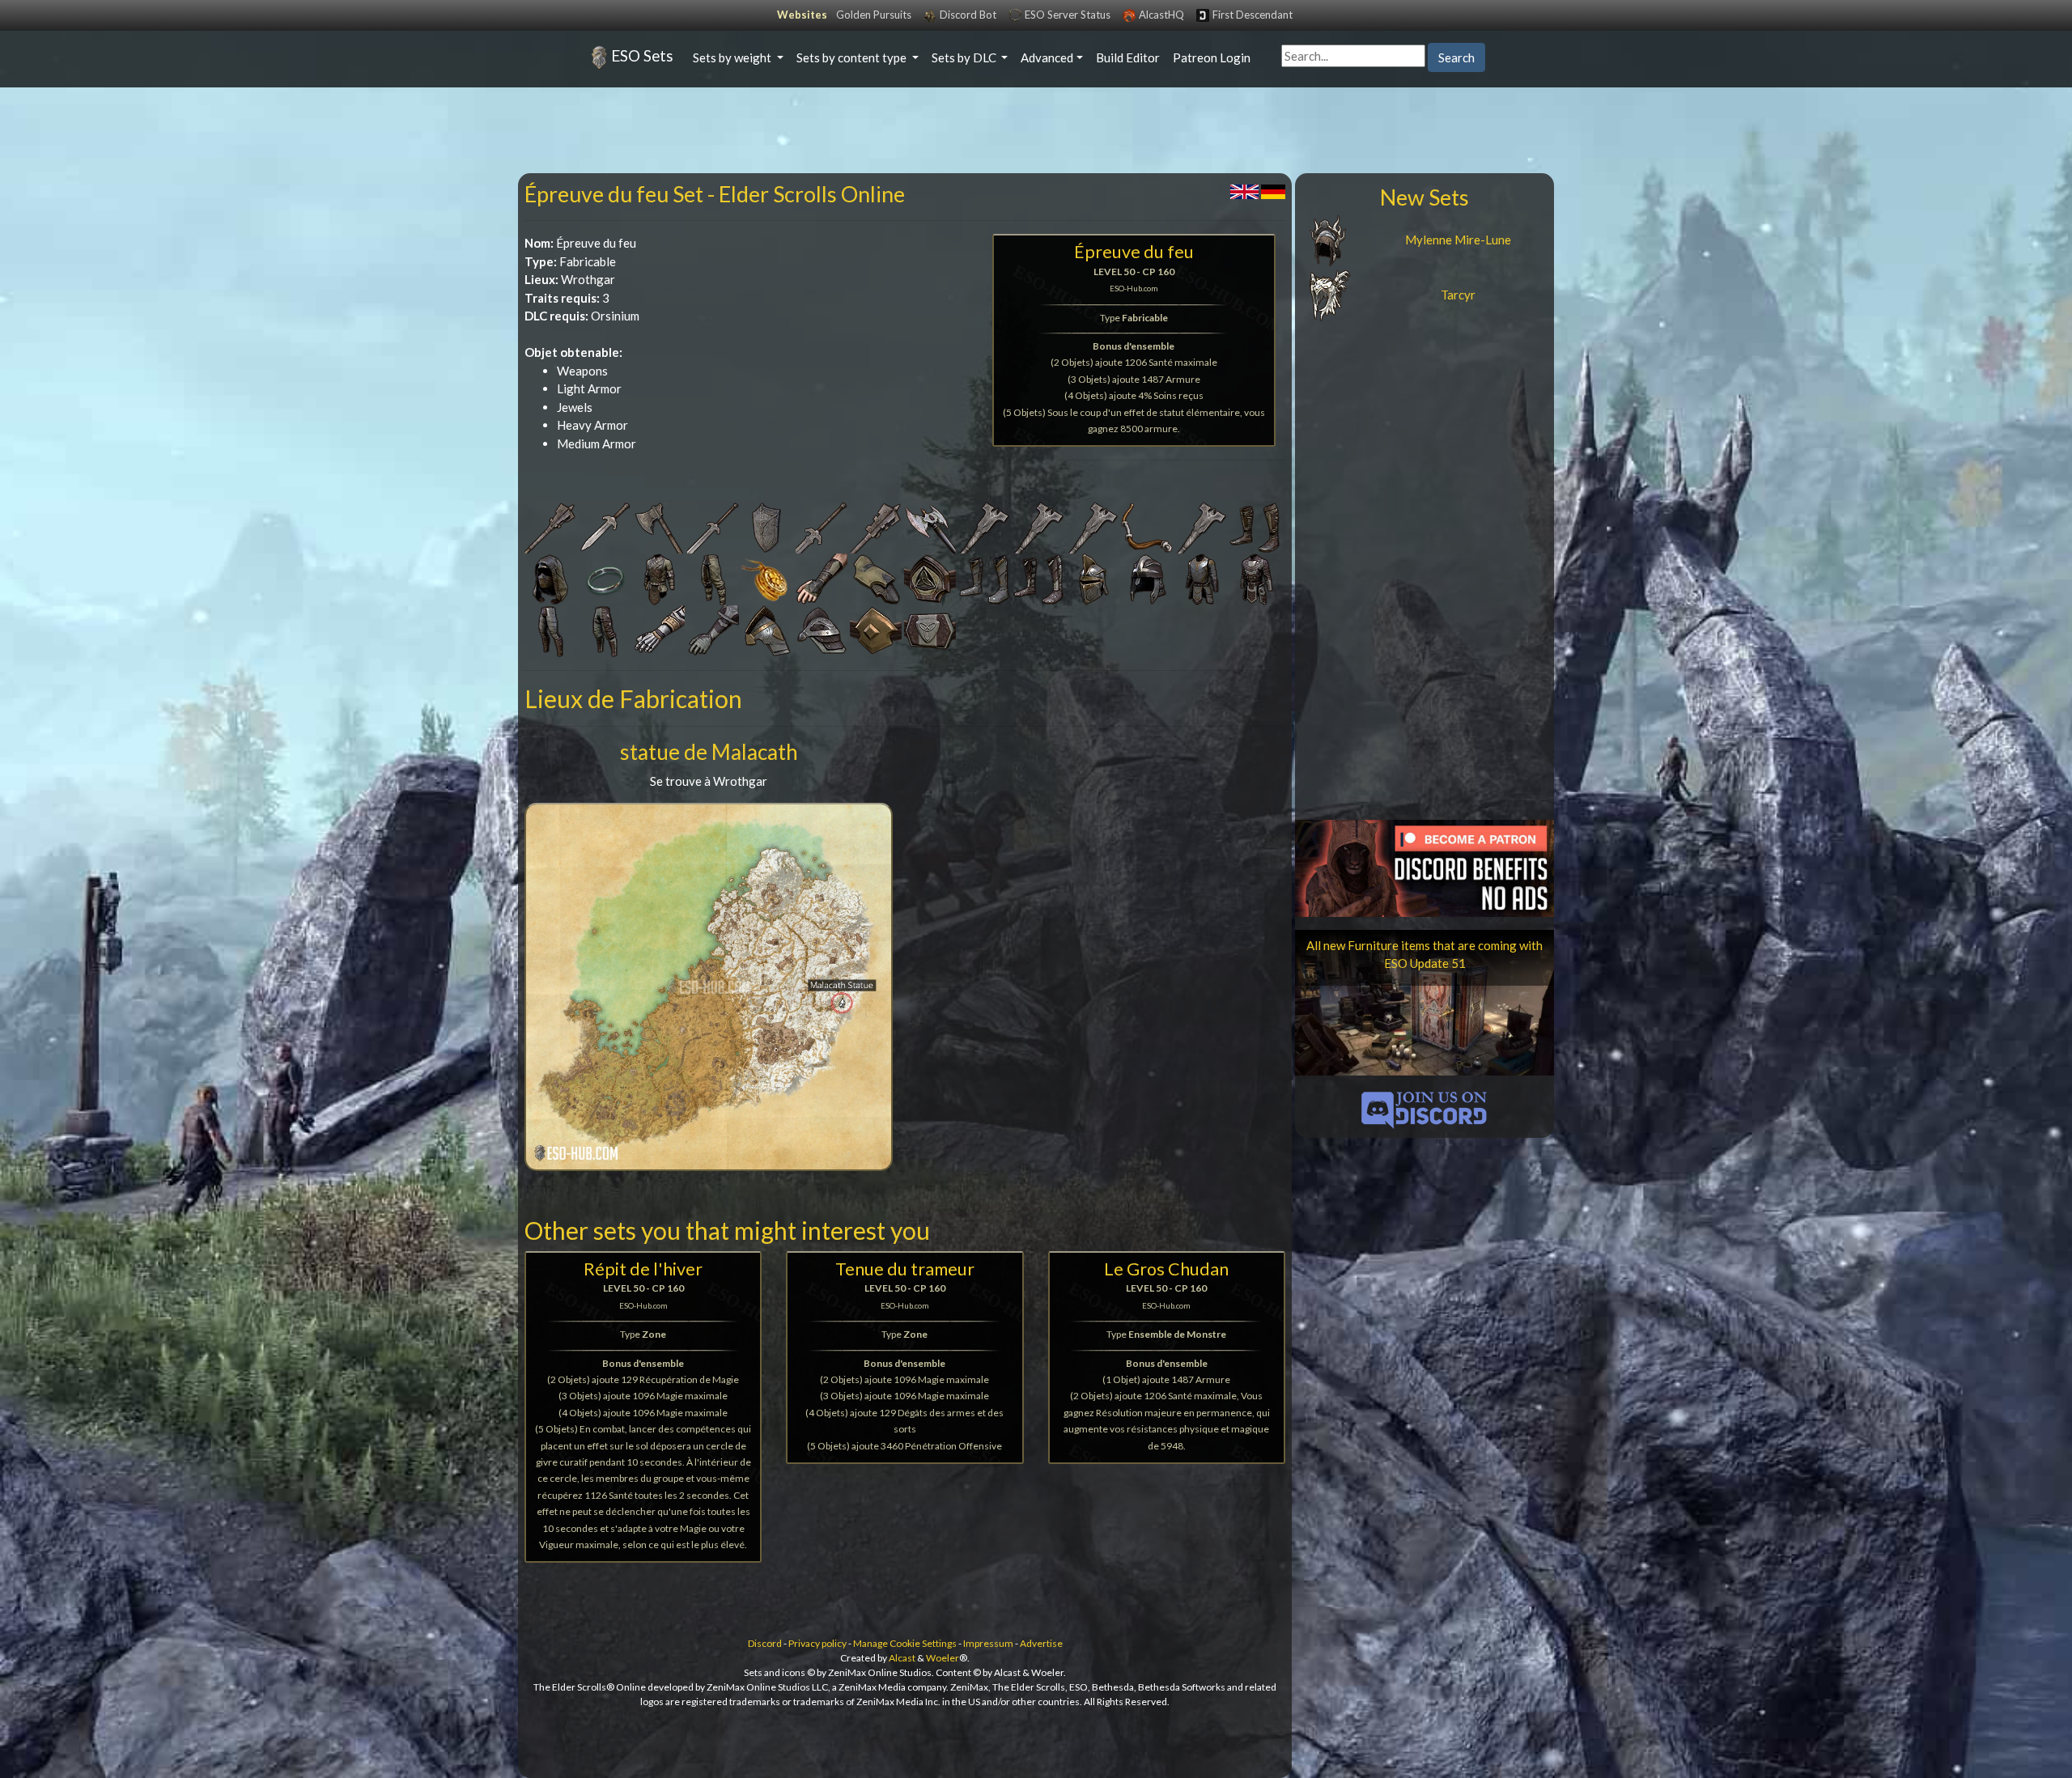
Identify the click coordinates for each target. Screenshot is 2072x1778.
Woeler (943, 1658)
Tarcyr (1458, 295)
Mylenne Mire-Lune (1458, 240)
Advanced (1047, 57)
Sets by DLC (965, 57)
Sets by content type (853, 57)
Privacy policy (817, 1643)
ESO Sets (642, 55)
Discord (765, 1643)
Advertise (1041, 1643)
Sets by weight (733, 57)
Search (1456, 57)
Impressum (988, 1643)
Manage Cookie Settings (905, 1643)
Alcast (902, 1658)
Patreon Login (1212, 57)
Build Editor (1128, 57)
